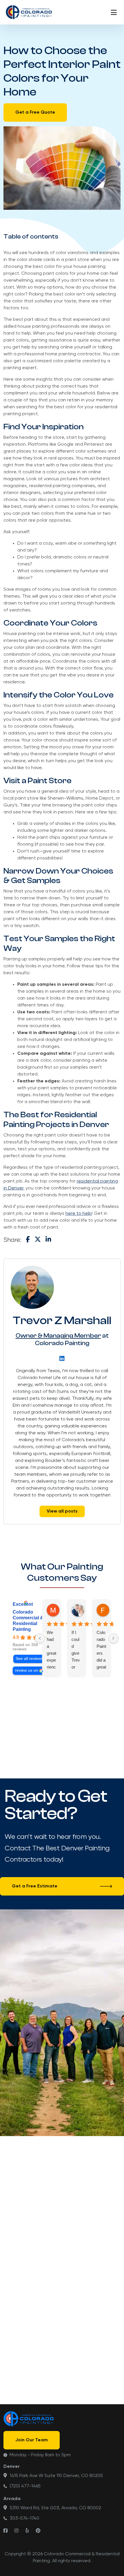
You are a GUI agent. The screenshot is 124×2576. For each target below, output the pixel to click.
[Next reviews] (113, 1638)
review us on (27, 1670)
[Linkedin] (62, 1358)
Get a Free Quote (35, 113)
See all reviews (29, 1659)
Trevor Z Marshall (62, 1320)
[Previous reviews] (40, 1638)
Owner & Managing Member (58, 1336)
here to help (79, 1214)
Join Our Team (32, 2440)
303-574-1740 (25, 2518)
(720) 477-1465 (25, 2486)
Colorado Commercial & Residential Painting (28, 1621)
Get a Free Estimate (35, 1886)
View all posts (62, 1511)
